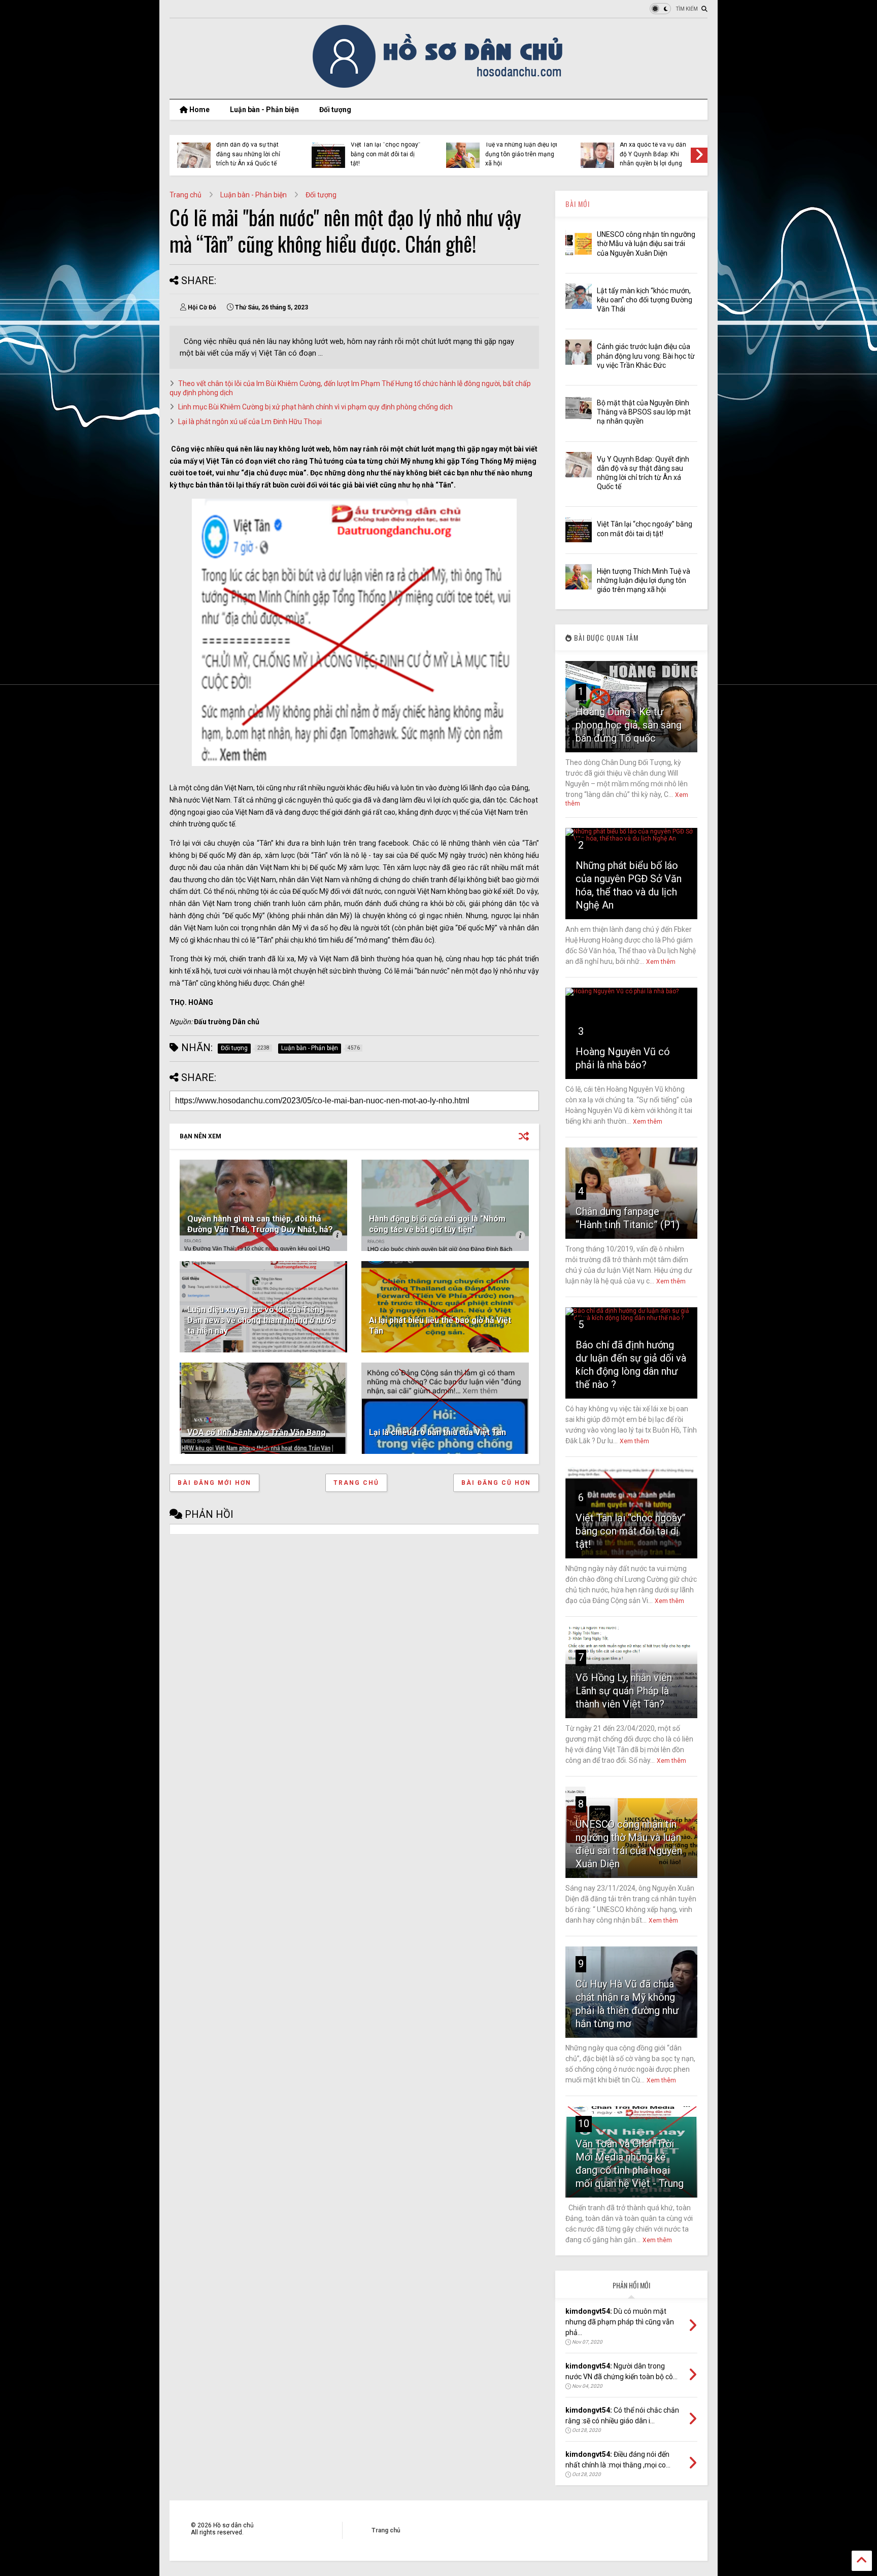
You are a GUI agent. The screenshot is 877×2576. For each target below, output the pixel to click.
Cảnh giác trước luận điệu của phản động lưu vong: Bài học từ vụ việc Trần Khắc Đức (646, 356)
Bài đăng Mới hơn (214, 1483)
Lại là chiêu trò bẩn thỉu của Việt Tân (437, 1432)
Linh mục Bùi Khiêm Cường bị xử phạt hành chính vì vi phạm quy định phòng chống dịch (315, 407)
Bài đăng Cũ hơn (496, 1483)
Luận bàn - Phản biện (264, 110)
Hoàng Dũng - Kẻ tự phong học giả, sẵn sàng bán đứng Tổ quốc (629, 725)
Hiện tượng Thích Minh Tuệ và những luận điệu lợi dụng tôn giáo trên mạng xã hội (644, 580)
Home (199, 110)
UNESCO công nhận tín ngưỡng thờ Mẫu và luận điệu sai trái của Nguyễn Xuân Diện (646, 243)
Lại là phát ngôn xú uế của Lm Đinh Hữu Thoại (250, 422)
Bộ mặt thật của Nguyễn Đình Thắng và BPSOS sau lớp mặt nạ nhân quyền (644, 412)
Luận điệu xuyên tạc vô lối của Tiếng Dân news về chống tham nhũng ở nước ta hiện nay (261, 1320)
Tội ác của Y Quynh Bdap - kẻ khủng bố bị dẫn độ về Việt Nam (656, 154)
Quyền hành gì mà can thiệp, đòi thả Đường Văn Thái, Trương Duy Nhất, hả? (260, 1224)
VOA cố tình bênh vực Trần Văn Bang (257, 1432)
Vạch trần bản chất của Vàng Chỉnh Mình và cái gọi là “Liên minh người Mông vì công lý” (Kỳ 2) (385, 149)
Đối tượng (335, 110)
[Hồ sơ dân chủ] (439, 86)
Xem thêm (661, 962)
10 (584, 2124)
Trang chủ (185, 195)
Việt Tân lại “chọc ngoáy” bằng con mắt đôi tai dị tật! (631, 1531)
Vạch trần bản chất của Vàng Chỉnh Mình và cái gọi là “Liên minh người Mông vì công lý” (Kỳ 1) (520, 149)
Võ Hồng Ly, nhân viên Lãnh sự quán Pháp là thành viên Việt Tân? (624, 1691)
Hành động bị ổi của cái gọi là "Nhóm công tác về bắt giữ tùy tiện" (437, 1224)
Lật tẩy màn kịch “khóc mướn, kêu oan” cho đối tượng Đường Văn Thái (645, 300)
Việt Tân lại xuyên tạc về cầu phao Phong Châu (251, 152)
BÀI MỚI (578, 204)
